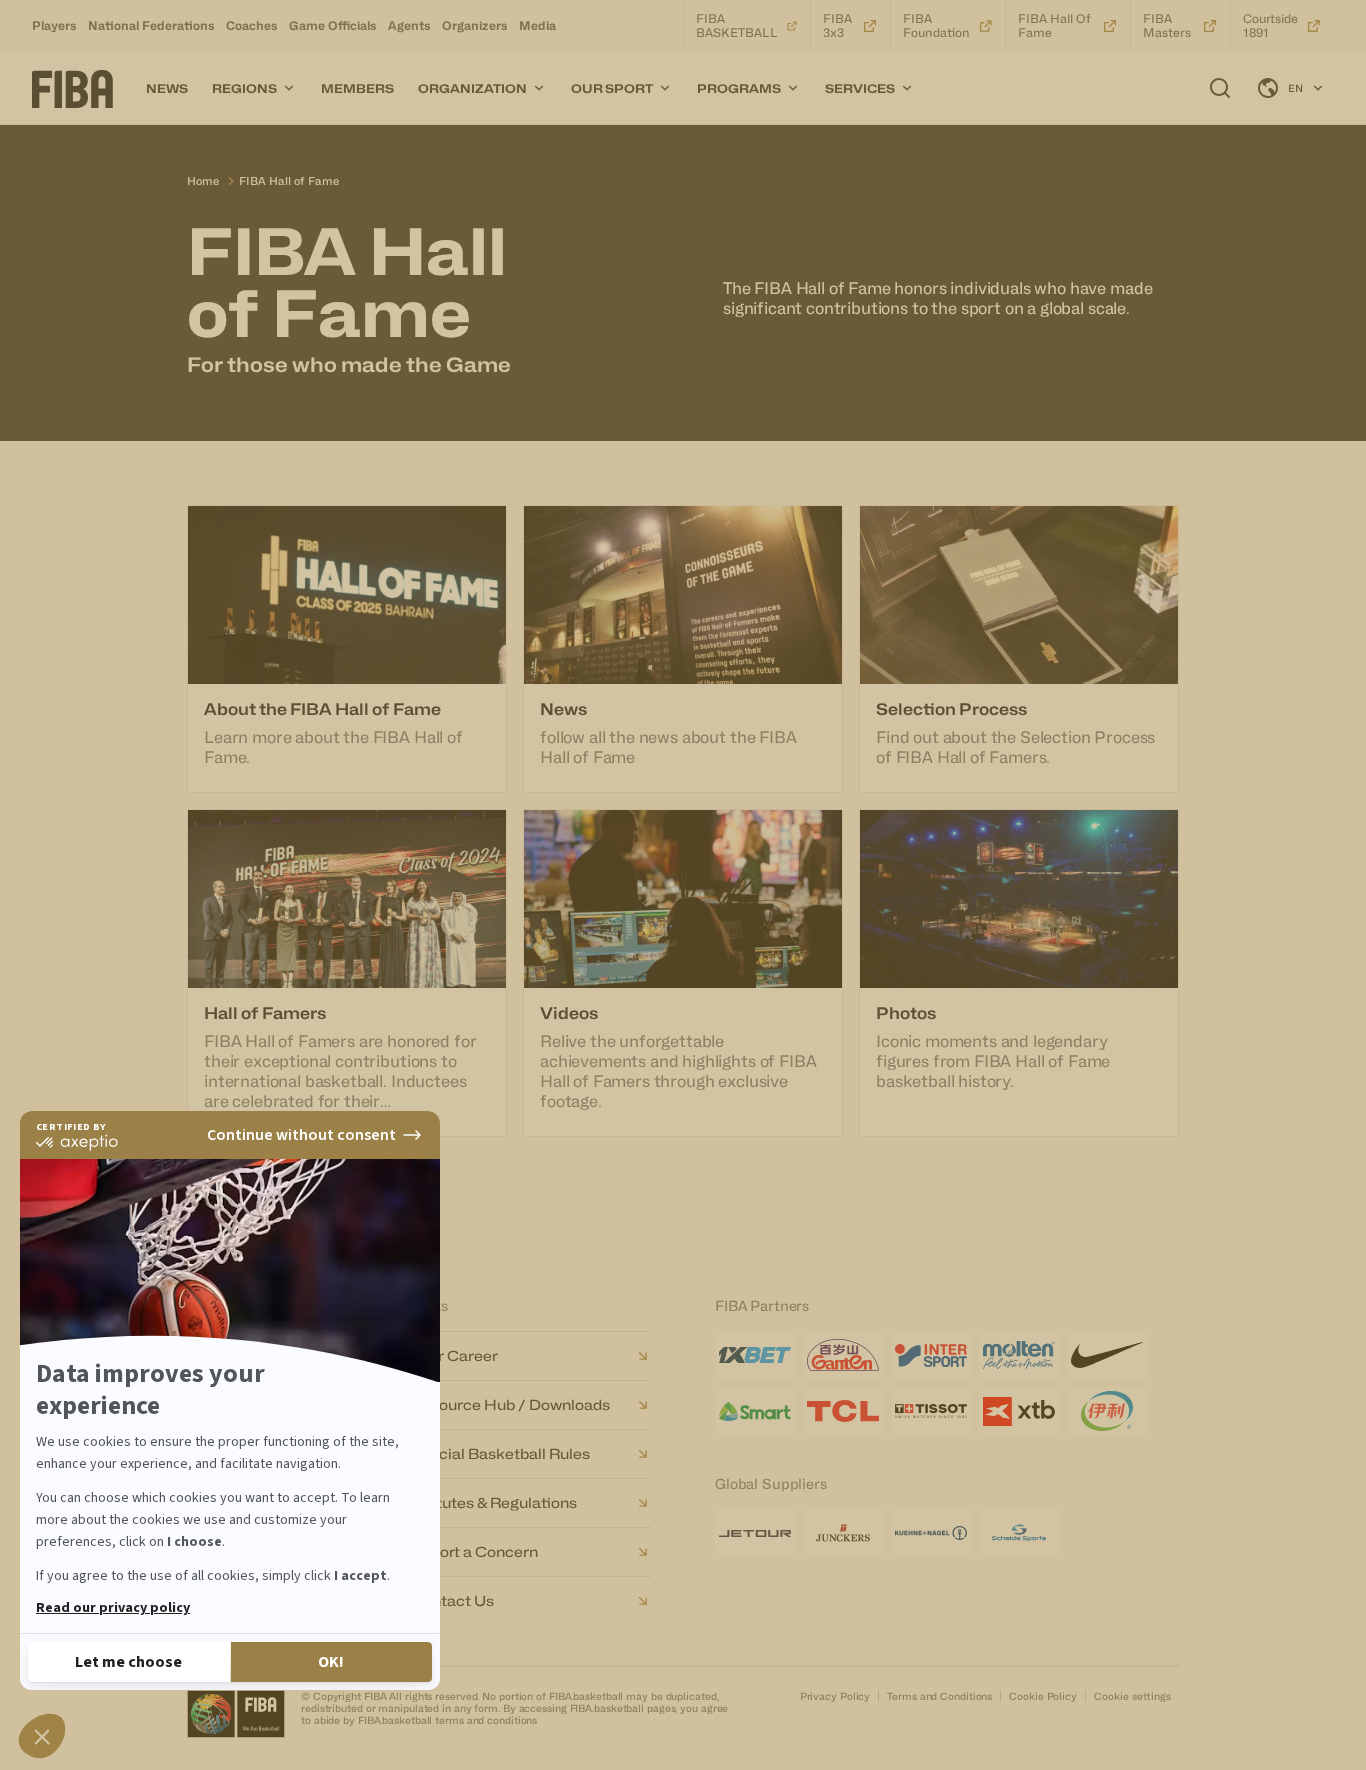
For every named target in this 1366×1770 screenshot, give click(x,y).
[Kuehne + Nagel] (931, 1533)
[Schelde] (1019, 1533)
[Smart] (755, 1411)
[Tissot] (931, 1411)
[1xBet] (755, 1355)
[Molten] (1019, 1355)
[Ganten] (843, 1355)
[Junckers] (843, 1533)
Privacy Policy (835, 1696)
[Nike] (1107, 1355)
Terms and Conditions (939, 1696)
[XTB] (1019, 1411)
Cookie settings (1132, 1696)
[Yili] (1107, 1411)
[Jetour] (755, 1533)
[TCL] (843, 1411)
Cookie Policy (1043, 1696)
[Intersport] (931, 1355)
